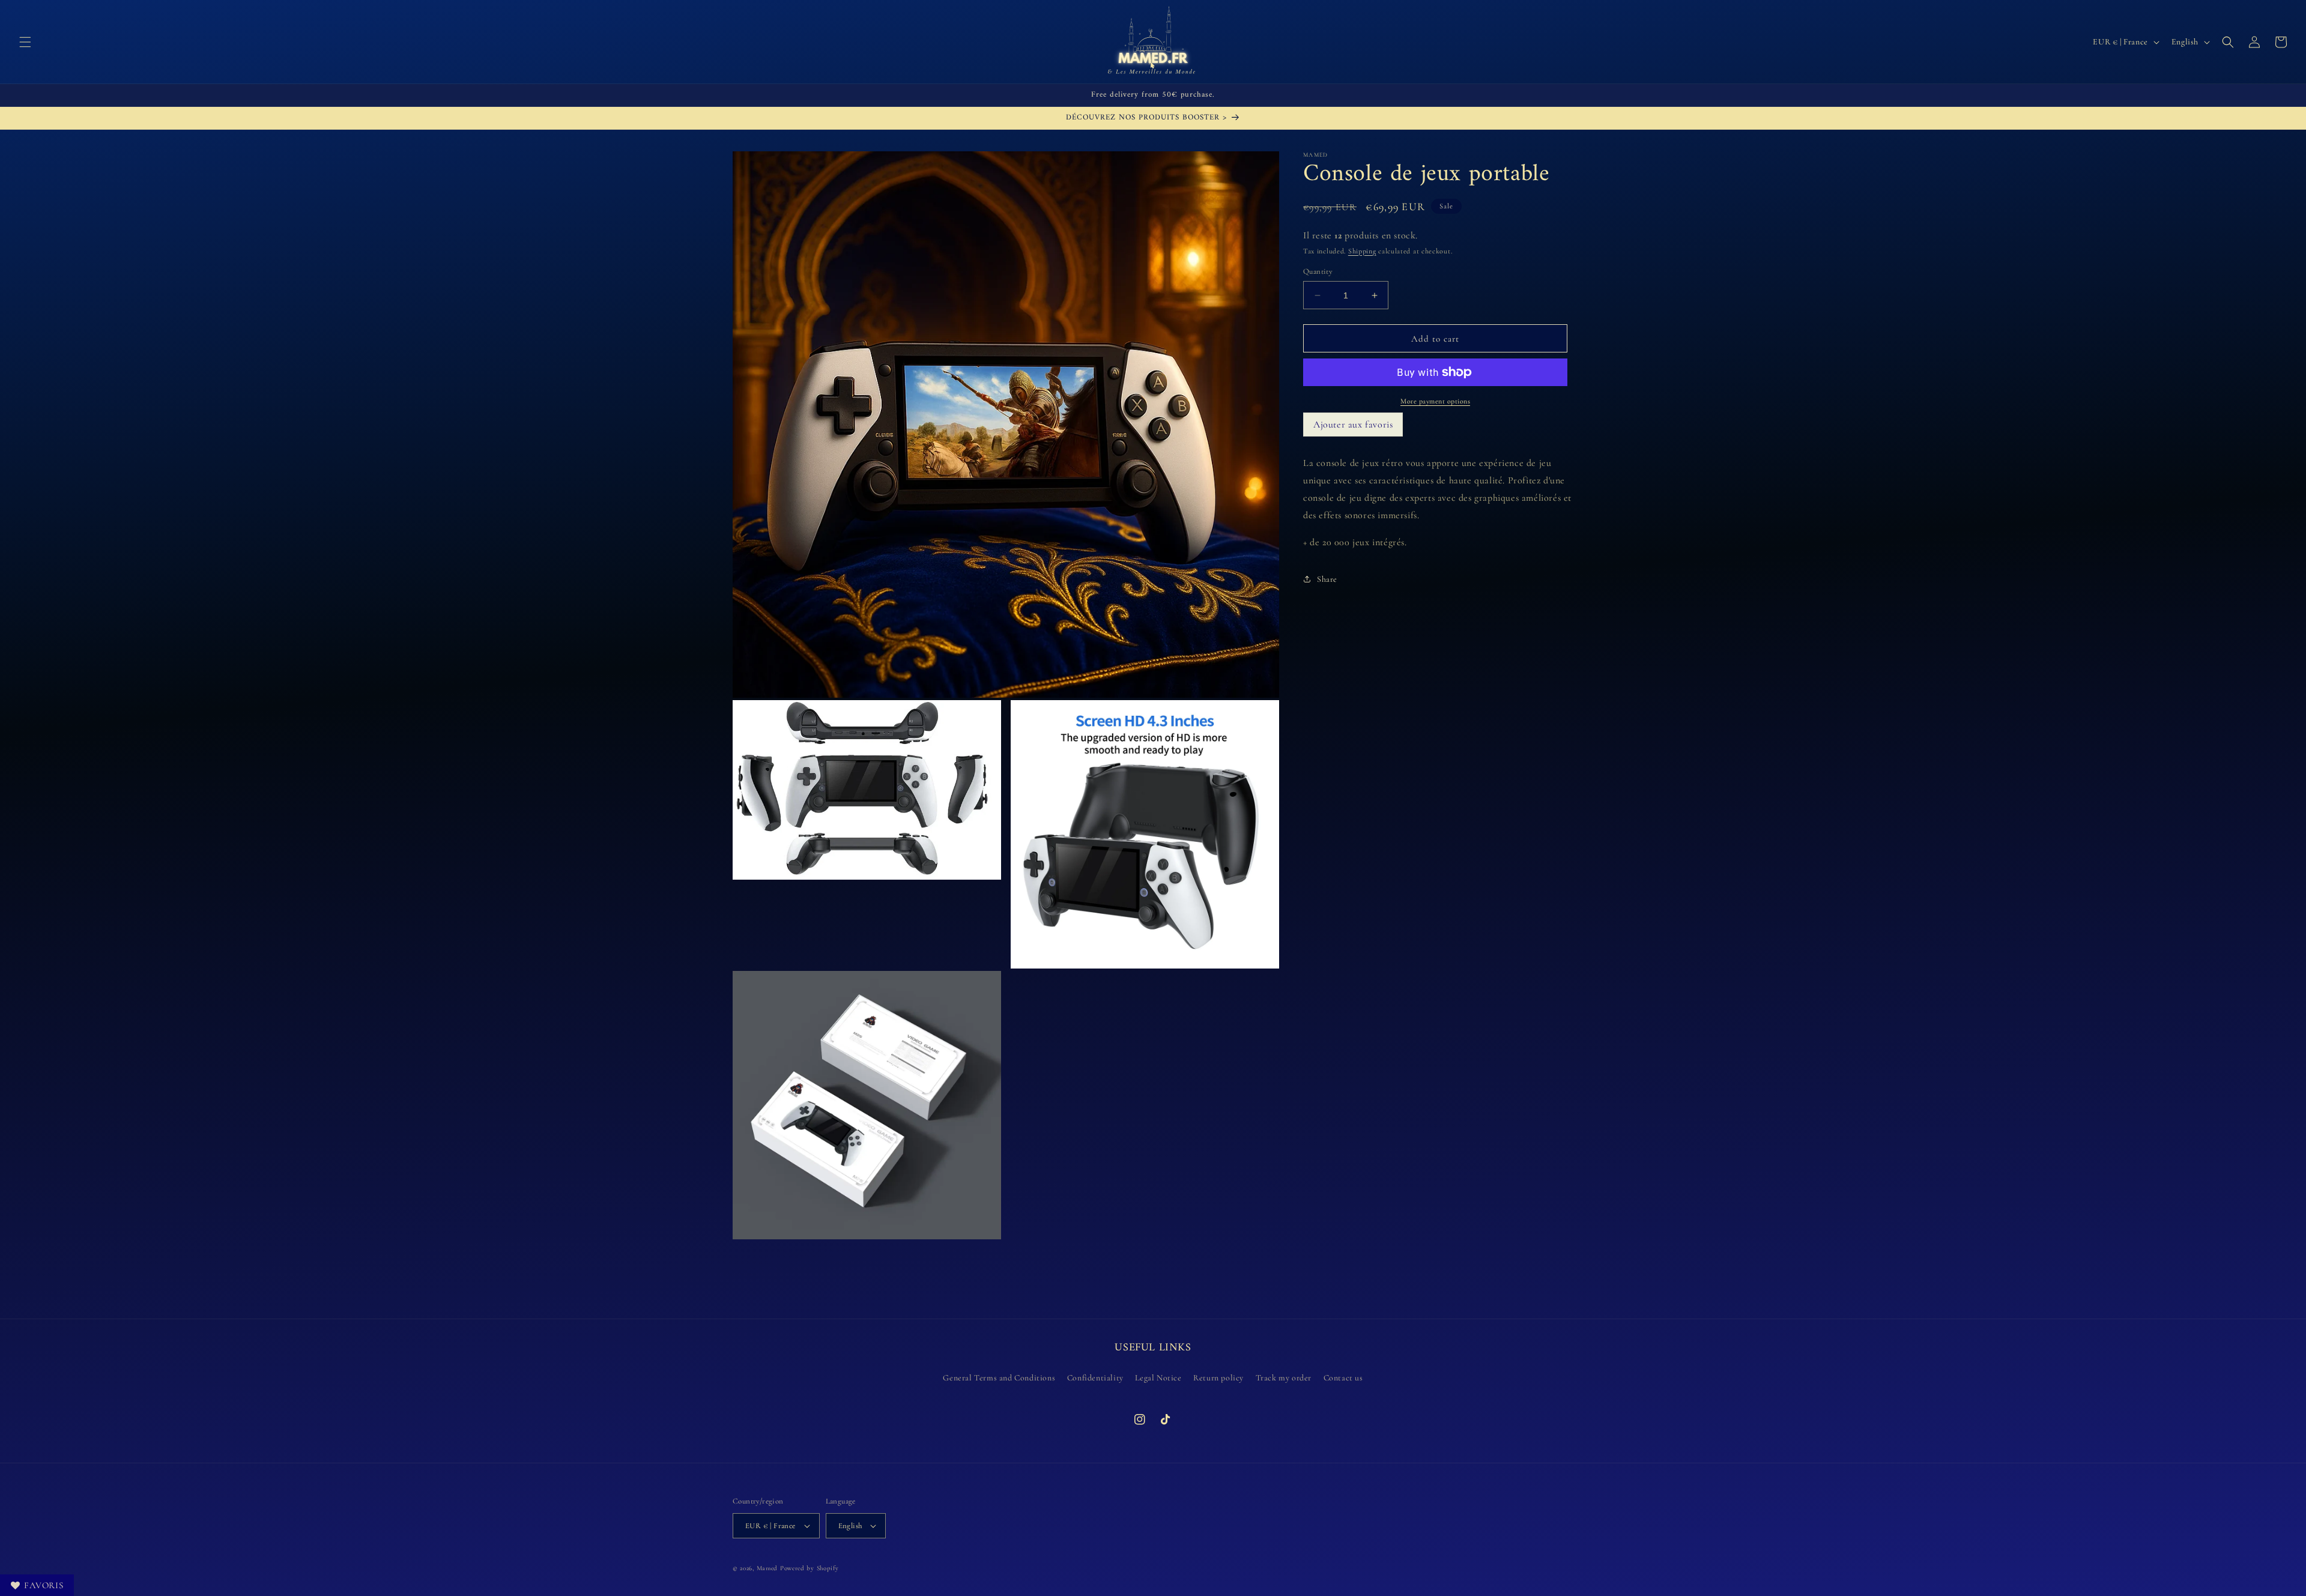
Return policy (1218, 1378)
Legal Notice (1158, 1378)
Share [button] (1327, 579)
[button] (25, 42)
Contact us (1343, 1378)
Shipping (1362, 251)
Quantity (1318, 271)
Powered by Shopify (810, 1568)
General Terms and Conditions (999, 1378)
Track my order (1284, 1378)
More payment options (1435, 401)
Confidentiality (1095, 1378)
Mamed (767, 1568)
